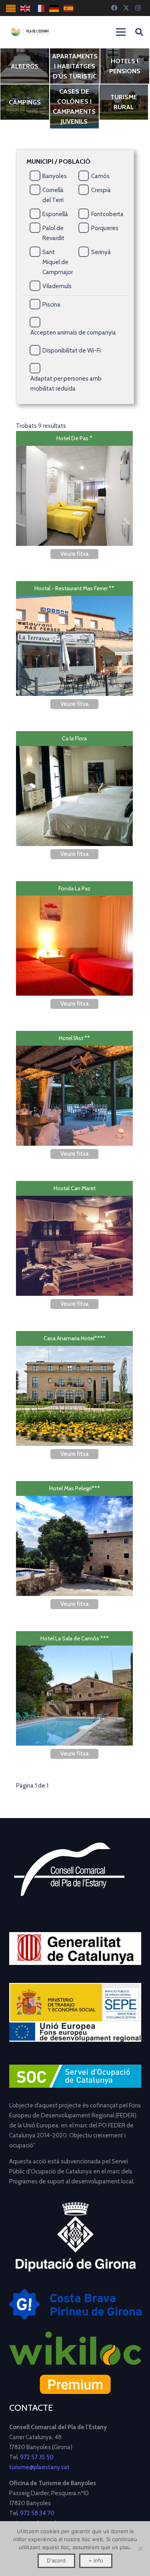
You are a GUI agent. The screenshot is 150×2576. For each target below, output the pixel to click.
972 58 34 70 (37, 2513)
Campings (25, 102)
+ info (96, 2560)
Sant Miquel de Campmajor (58, 262)
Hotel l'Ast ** (74, 1038)
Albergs (25, 66)
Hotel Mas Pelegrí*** (75, 1488)
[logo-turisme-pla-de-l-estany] (30, 32)
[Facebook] (114, 8)
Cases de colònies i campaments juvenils (74, 106)
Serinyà (101, 252)
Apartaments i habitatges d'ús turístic (75, 66)
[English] (26, 8)
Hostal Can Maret (75, 1188)
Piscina (51, 305)
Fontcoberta (107, 214)
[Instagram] (138, 8)
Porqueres (105, 228)
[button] (139, 32)
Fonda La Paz (74, 888)
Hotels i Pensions (125, 66)
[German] (54, 8)
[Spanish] (69, 8)
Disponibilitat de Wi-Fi (72, 351)
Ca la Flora (74, 738)
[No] (140, 2548)
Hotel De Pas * (74, 438)
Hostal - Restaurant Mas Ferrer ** (74, 588)
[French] (40, 8)
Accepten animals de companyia (73, 333)
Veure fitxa (75, 554)
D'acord (56, 2560)
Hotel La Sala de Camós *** (75, 1638)
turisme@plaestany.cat (39, 2467)
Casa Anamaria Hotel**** (75, 1338)
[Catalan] (11, 8)
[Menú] (121, 32)
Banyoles (55, 176)
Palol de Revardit (53, 233)
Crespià (101, 190)
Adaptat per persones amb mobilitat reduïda (66, 384)
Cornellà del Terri (53, 195)
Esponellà (55, 214)
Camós (100, 176)
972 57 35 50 (37, 2457)
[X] (126, 8)
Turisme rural (124, 102)
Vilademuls (57, 286)
